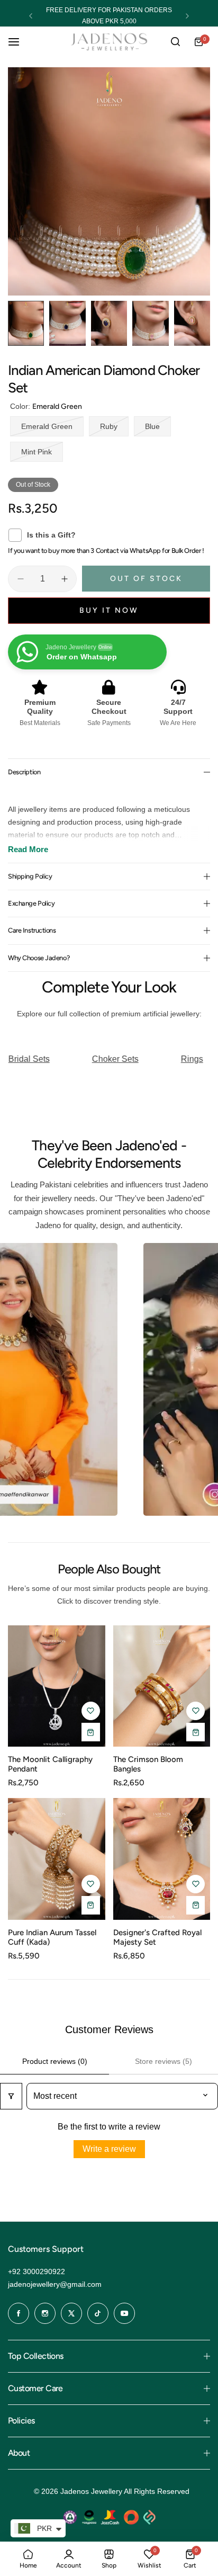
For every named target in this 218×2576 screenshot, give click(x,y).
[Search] (175, 42)
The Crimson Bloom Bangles (148, 1764)
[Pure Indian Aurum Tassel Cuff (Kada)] (57, 1859)
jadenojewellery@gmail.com (55, 2284)
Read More (28, 849)
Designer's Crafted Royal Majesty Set (157, 1937)
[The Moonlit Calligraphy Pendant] (57, 1686)
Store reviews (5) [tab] (163, 2061)
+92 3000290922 (37, 2271)
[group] (109, 181)
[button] (31, 16)
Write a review (109, 2149)
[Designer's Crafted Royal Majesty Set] (162, 1859)
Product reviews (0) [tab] (55, 2061)
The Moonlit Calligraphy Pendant (50, 1764)
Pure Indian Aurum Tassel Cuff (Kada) (52, 1937)
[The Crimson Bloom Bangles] (162, 1686)
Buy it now (109, 610)
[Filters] (11, 2096)
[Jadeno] (109, 42)
